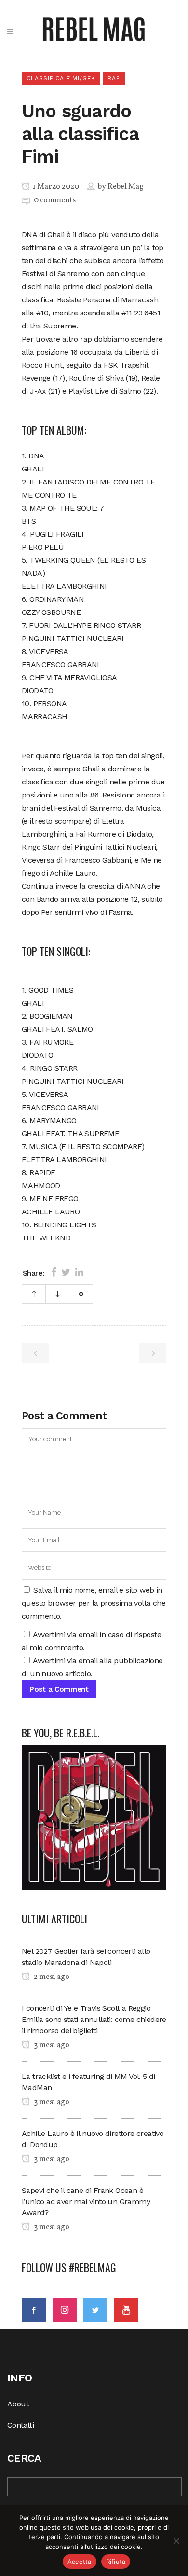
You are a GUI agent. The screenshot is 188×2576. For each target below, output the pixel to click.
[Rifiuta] (176, 2541)
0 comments (55, 200)
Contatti (20, 2425)
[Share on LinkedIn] (79, 1272)
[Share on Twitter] (66, 1272)
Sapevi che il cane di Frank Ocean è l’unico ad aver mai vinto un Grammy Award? (86, 2201)
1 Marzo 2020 (55, 187)
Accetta (80, 2562)
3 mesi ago (51, 2045)
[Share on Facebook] (54, 1272)
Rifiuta (116, 2562)
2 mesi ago (51, 1977)
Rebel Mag (126, 187)
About (18, 2404)
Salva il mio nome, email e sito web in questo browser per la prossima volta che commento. (94, 1603)
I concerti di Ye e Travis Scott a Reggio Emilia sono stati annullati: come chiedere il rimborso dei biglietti (94, 2019)
